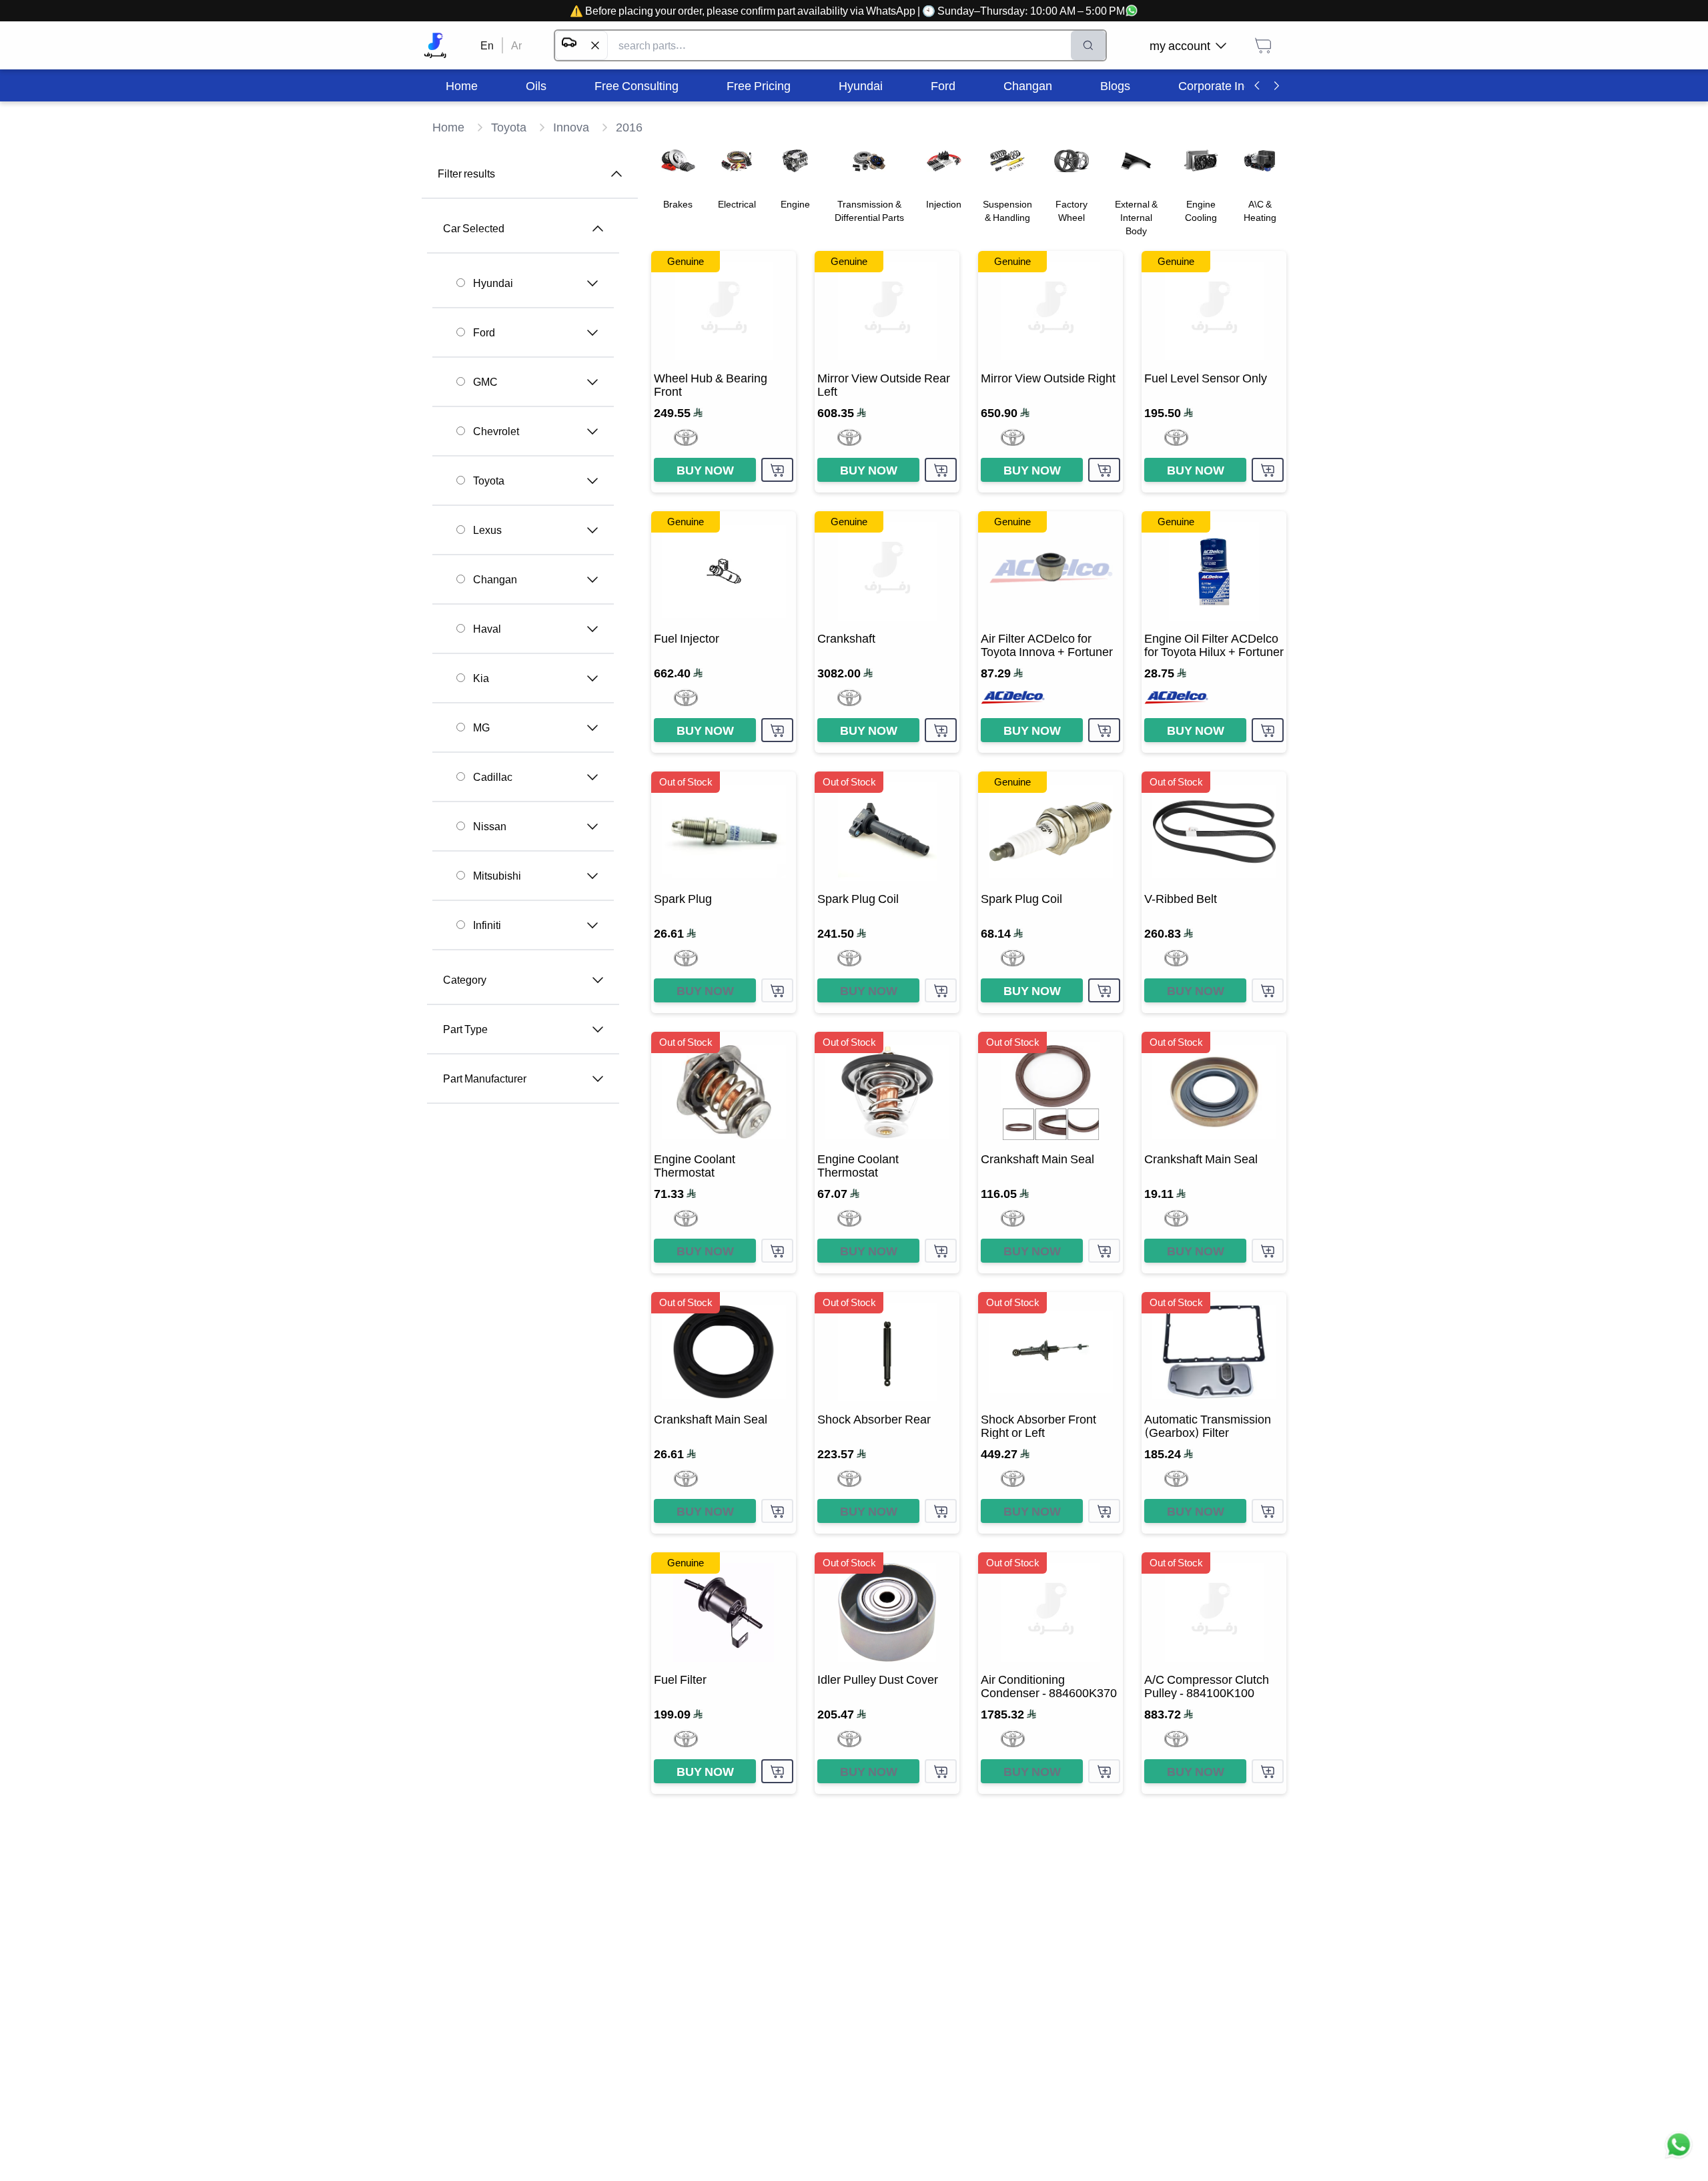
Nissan (490, 826)
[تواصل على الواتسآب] (1679, 2152)
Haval (487, 629)
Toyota (489, 481)
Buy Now (705, 470)
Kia (481, 678)
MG (481, 727)
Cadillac (493, 777)
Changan (495, 579)
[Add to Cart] (777, 470)
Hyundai (493, 283)
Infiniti (487, 925)
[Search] (1088, 45)
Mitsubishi (497, 876)
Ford (484, 332)
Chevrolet (496, 431)
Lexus (487, 530)
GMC (485, 382)
